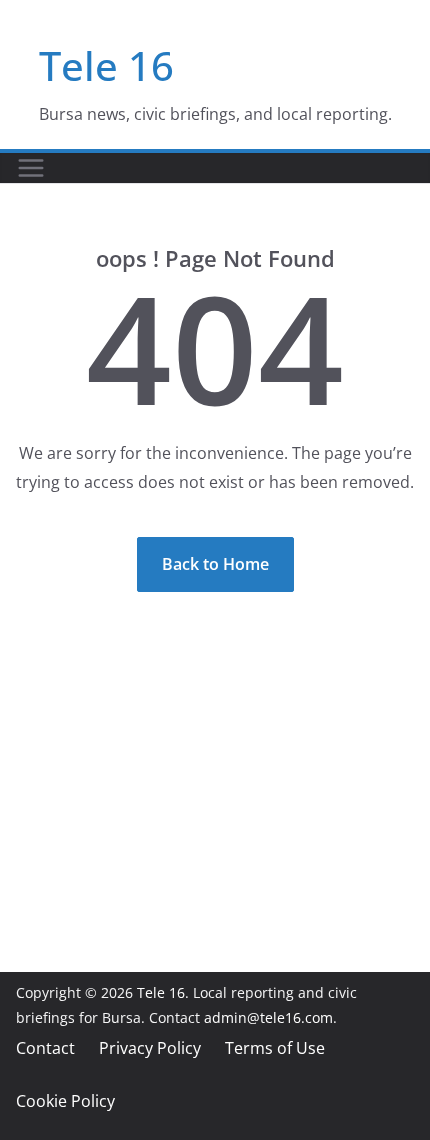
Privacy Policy (150, 1048)
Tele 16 (106, 65)
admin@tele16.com (268, 1017)
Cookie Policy (65, 1101)
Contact (45, 1048)
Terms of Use (275, 1048)
